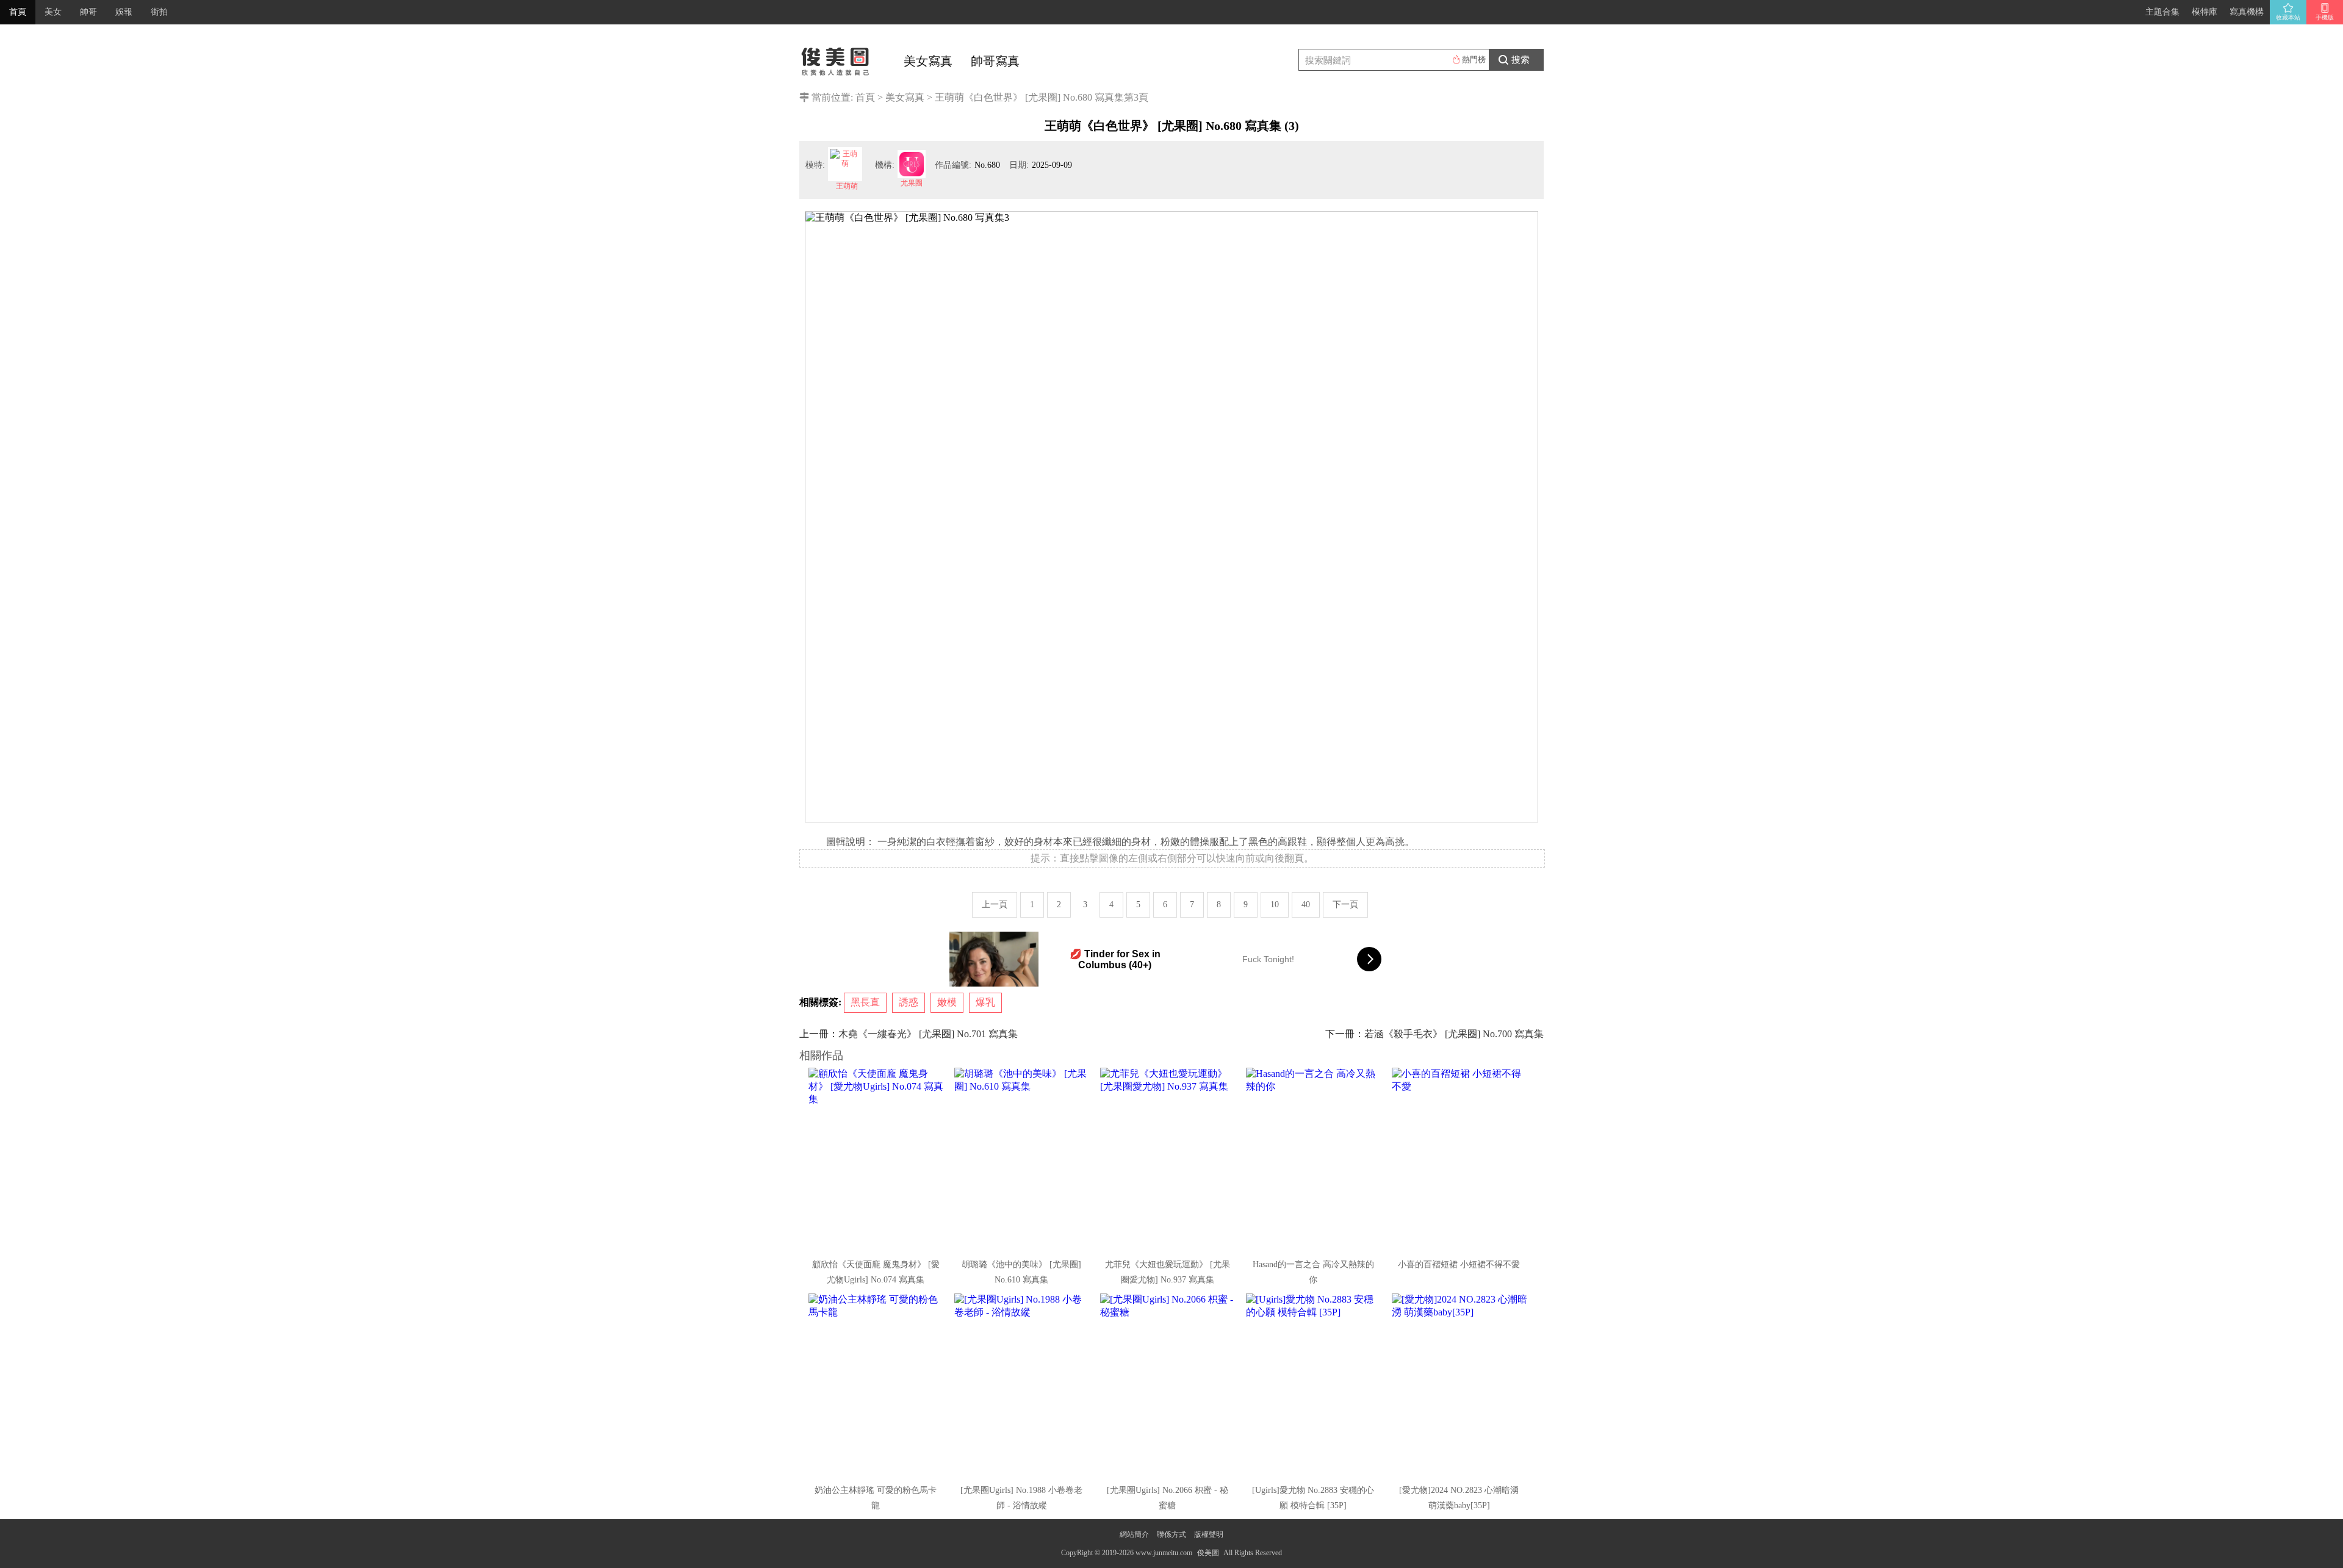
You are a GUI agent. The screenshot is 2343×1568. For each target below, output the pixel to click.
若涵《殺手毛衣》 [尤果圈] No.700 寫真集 (1454, 1034)
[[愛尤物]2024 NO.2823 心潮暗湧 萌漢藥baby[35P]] (1460, 1385)
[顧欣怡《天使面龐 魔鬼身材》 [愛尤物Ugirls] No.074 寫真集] (877, 1159)
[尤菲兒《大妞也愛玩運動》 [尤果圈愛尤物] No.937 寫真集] (1168, 1159)
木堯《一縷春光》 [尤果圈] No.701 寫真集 (928, 1034)
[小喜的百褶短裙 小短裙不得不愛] (1460, 1159)
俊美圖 (1208, 1553)
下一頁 (1345, 904)
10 (1275, 904)
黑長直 (865, 1002)
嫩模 (947, 1002)
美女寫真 (928, 61)
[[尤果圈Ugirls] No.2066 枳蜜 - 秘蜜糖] (1168, 1385)
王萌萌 (847, 186)
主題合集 (2162, 12)
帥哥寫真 (995, 61)
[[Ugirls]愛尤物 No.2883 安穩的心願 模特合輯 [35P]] (1314, 1385)
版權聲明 (1209, 1534)
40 (1306, 904)
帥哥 (88, 12)
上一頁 (995, 904)
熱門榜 (1474, 59)
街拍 (159, 12)
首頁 (18, 12)
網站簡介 (1134, 1534)
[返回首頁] (836, 58)
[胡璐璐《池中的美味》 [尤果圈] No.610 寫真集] (1023, 1159)
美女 (53, 12)
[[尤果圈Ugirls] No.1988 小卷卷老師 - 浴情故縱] (1023, 1385)
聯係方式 (1171, 1534)
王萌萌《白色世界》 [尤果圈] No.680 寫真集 (1029, 97)
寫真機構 (2247, 12)
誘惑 (909, 1002)
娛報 (124, 12)
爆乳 (985, 1002)
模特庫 (2204, 12)
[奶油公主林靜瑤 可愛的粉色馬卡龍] (877, 1385)
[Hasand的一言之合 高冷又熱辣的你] (1314, 1159)
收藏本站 (2288, 17)
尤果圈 (912, 183)
